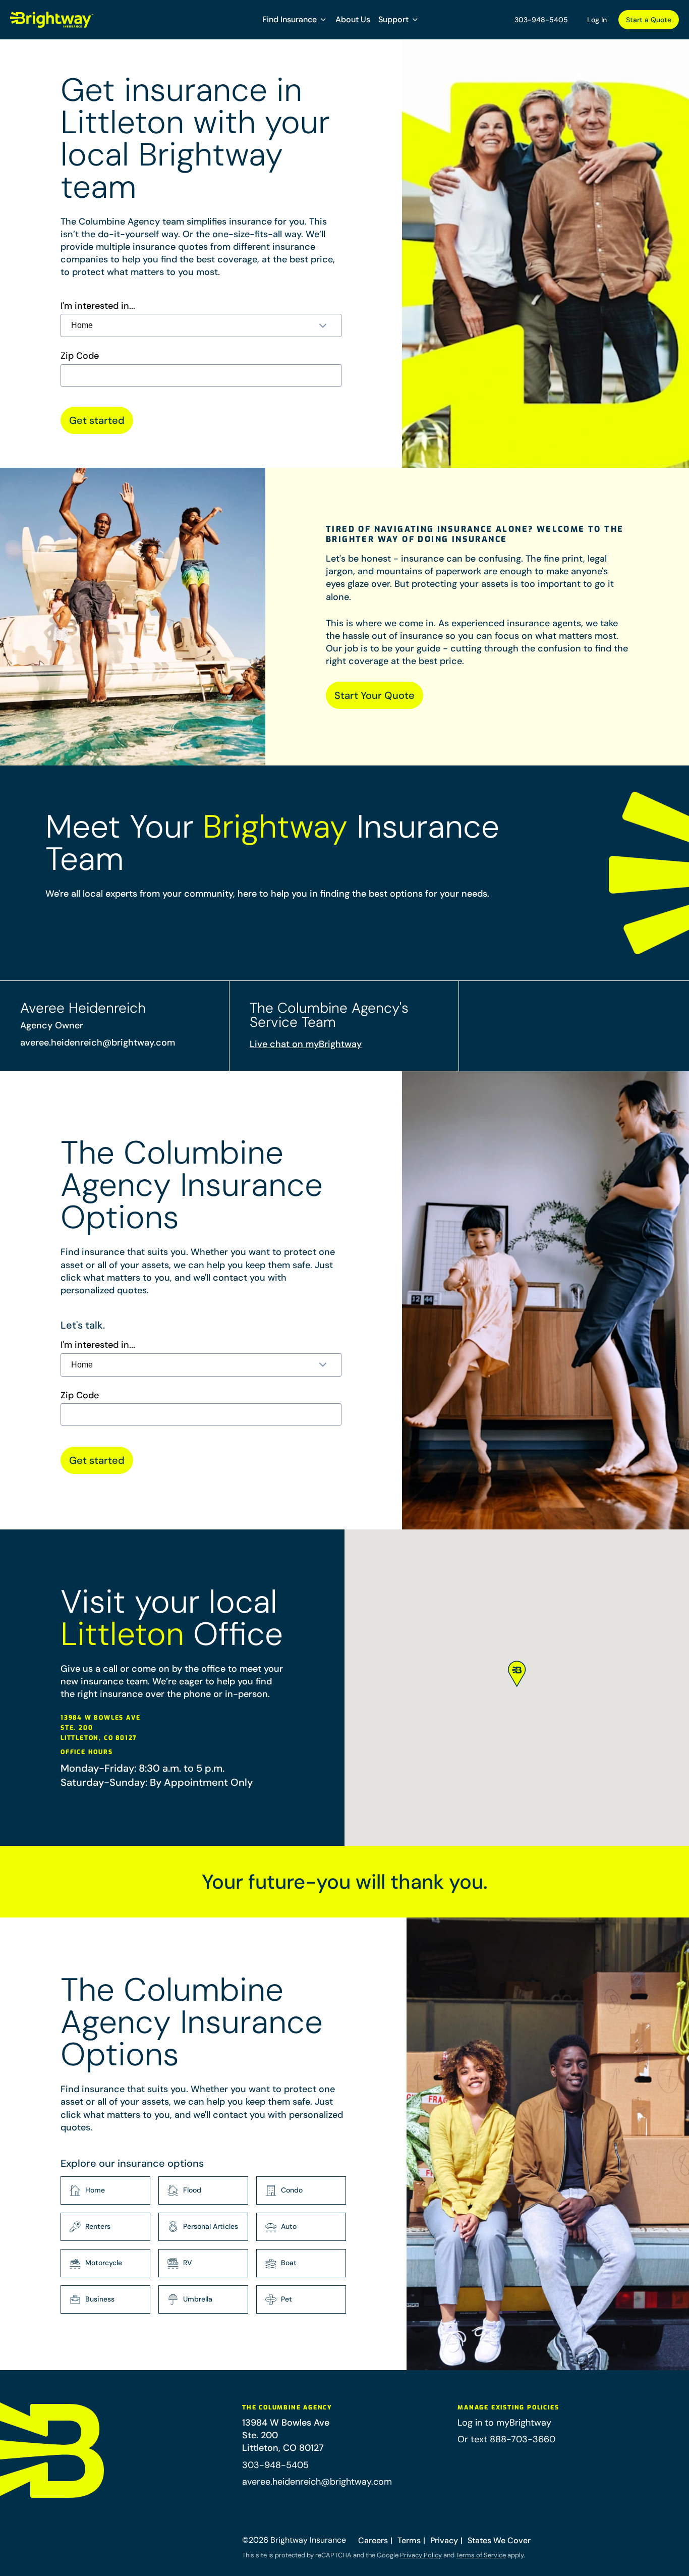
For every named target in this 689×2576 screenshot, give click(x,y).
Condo (292, 2190)
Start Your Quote (375, 695)
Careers (373, 2540)
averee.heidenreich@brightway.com (98, 1043)
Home (95, 2190)
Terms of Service (481, 2555)
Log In (597, 20)
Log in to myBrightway (504, 2423)
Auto (289, 2226)
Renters (98, 2226)
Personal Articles (211, 2226)
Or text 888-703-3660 (506, 2439)
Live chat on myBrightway (306, 1044)
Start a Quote (649, 20)
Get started (97, 420)
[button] (295, 20)
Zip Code (80, 356)
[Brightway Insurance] (52, 20)
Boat (289, 2263)
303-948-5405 (541, 20)
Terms (409, 2540)
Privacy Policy (421, 2555)
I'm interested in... (98, 306)
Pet (286, 2299)
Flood (192, 2190)
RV (188, 2263)
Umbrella (198, 2299)
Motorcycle (104, 2263)
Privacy (444, 2540)
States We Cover (499, 2540)
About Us (353, 19)
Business (100, 2299)
